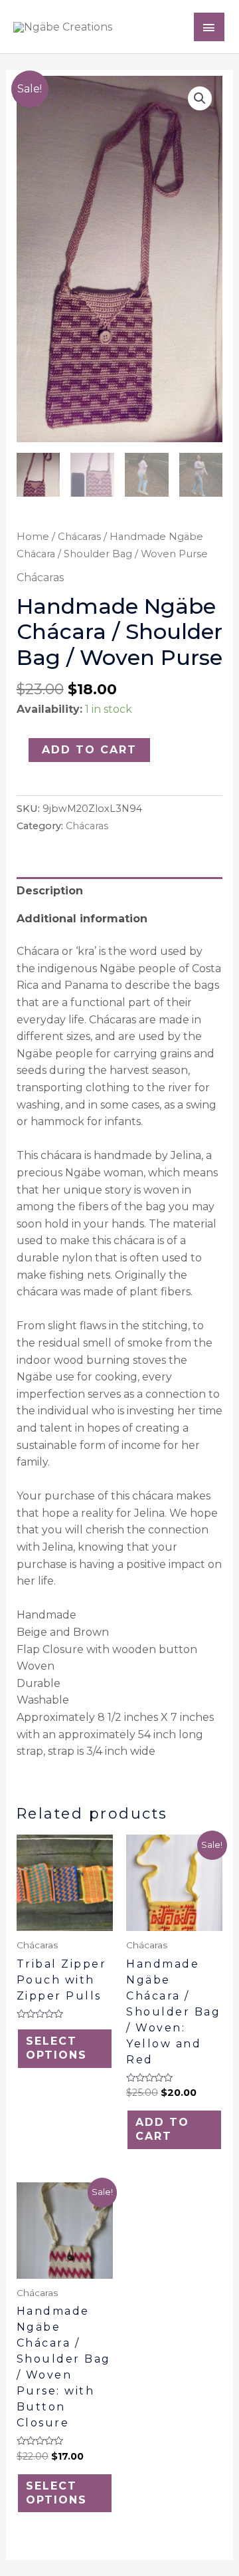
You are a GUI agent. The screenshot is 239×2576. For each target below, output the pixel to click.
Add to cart (89, 750)
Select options (56, 2048)
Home (33, 537)
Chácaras (79, 537)
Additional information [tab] (82, 919)
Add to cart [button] (162, 2129)
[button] (200, 98)
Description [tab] (50, 891)
